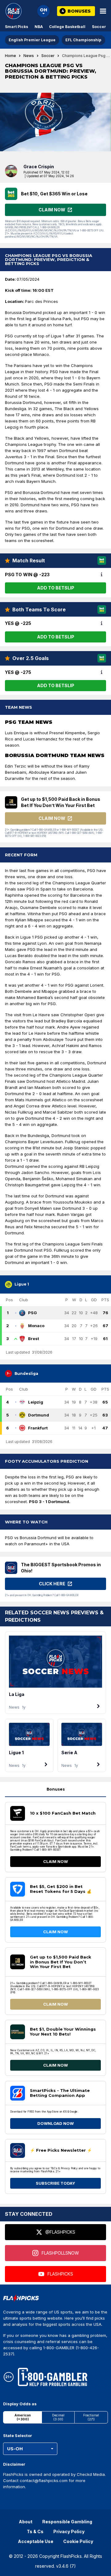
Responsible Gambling (67, 2522)
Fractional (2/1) (91, 2417)
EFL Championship (83, 40)
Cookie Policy (78, 2541)
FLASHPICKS (60, 2274)
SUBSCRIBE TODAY (55, 2183)
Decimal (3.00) (58, 2417)
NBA (39, 27)
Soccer (99, 27)
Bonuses (56, 1789)
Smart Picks (16, 27)
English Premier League (32, 40)
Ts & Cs (35, 2531)
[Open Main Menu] (103, 11)
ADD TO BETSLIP (56, 588)
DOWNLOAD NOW (55, 2123)
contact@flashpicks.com (44, 2480)
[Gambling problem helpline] (53, 2377)
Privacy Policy (69, 2531)
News (29, 56)
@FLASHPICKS (60, 2232)
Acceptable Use (36, 2541)
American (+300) (23, 2417)
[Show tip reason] (102, 575)
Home (10, 56)
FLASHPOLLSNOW (60, 2253)
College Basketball (67, 27)
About (26, 2522)
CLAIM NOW (55, 1861)
